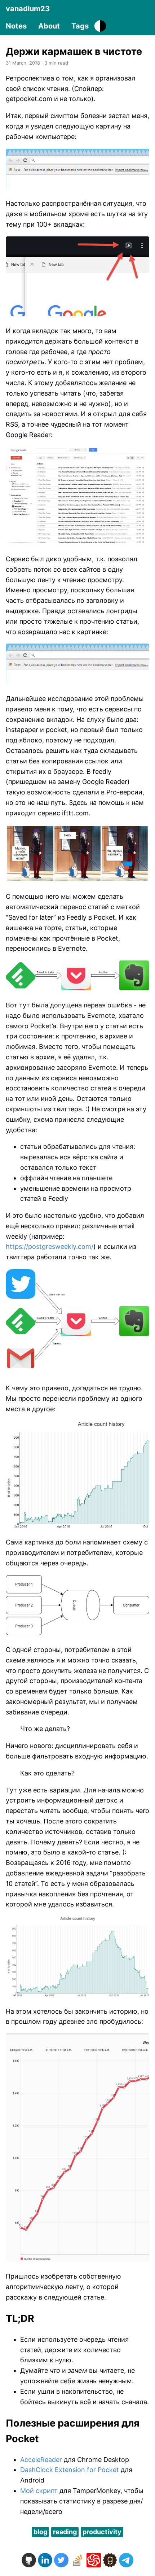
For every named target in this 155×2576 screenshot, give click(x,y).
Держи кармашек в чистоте (74, 51)
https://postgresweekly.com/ (50, 1246)
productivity (102, 2532)
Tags (80, 26)
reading (65, 2532)
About (49, 26)
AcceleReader (41, 2460)
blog (40, 2532)
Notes (16, 26)
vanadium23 (28, 9)
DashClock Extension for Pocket (70, 2470)
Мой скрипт (39, 2491)
